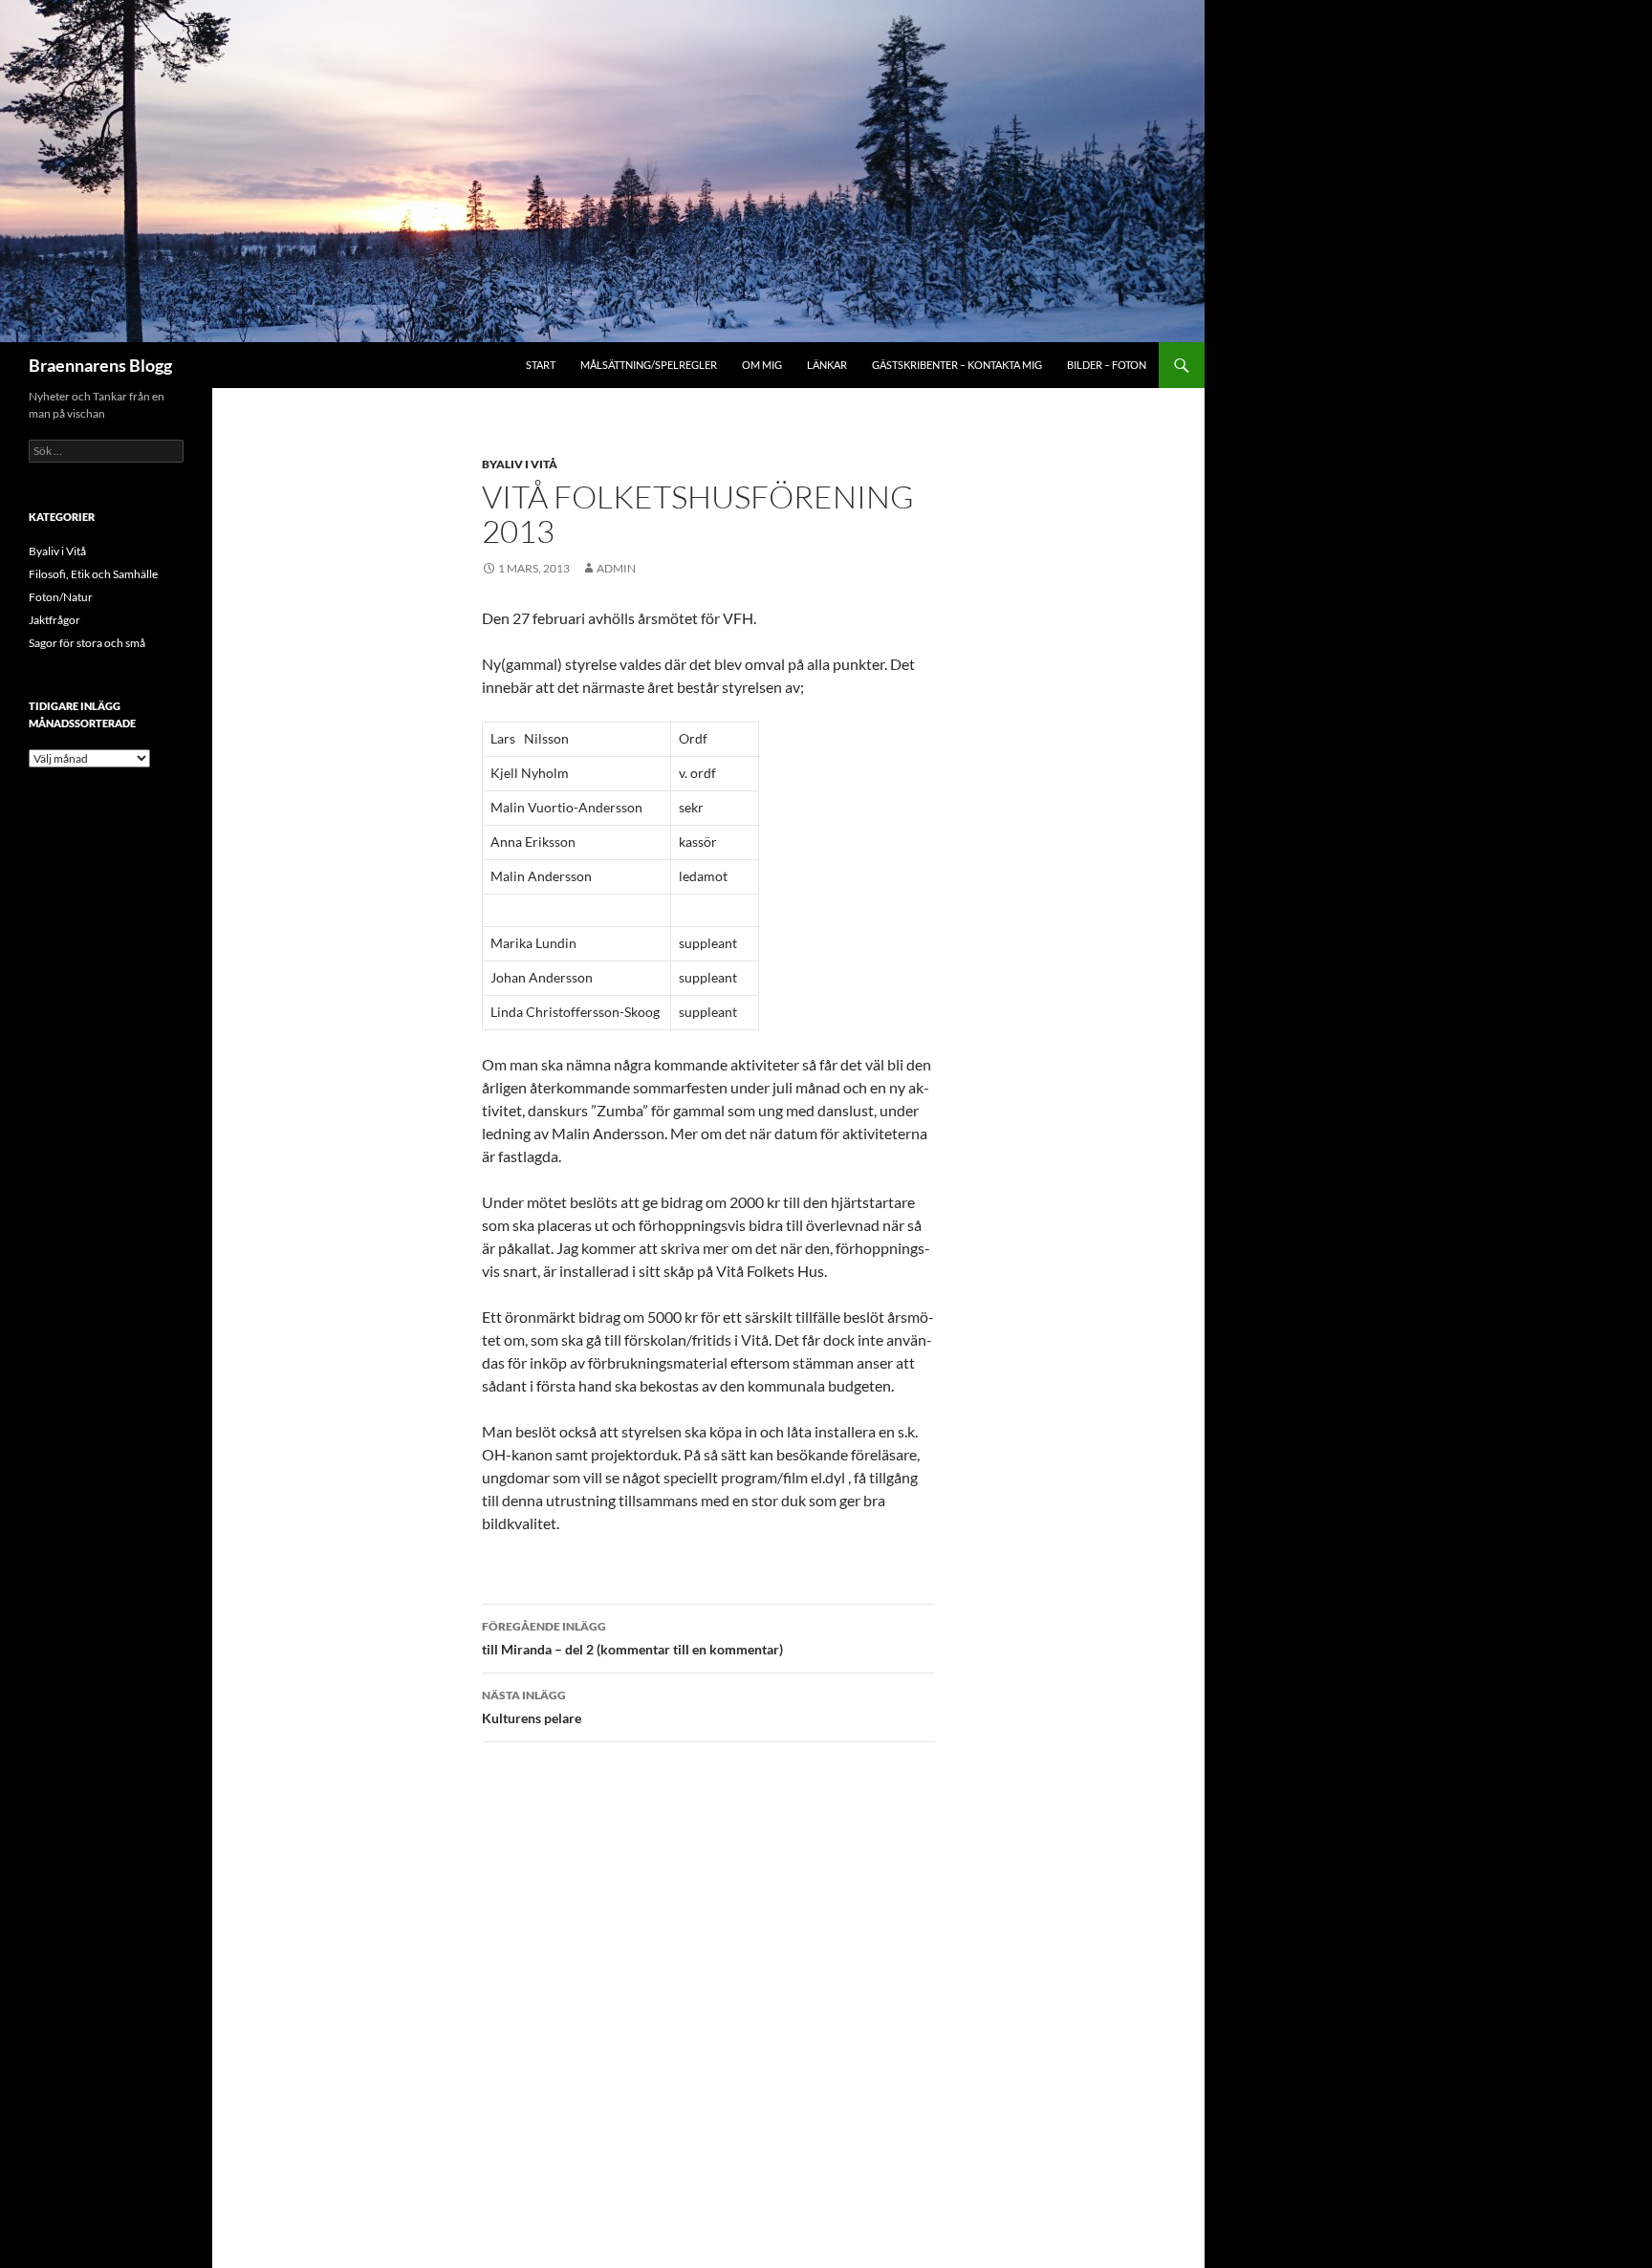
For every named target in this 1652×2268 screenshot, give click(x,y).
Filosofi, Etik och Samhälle (93, 574)
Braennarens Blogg (100, 365)
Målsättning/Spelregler (649, 365)
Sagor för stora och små (87, 643)
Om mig (762, 365)
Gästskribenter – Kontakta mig (957, 365)
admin (616, 568)
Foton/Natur (61, 597)
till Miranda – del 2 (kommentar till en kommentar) (632, 1638)
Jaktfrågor (54, 620)
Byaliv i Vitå (520, 464)
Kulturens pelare (532, 1707)
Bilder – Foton (1107, 365)
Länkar (827, 365)
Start (541, 365)
